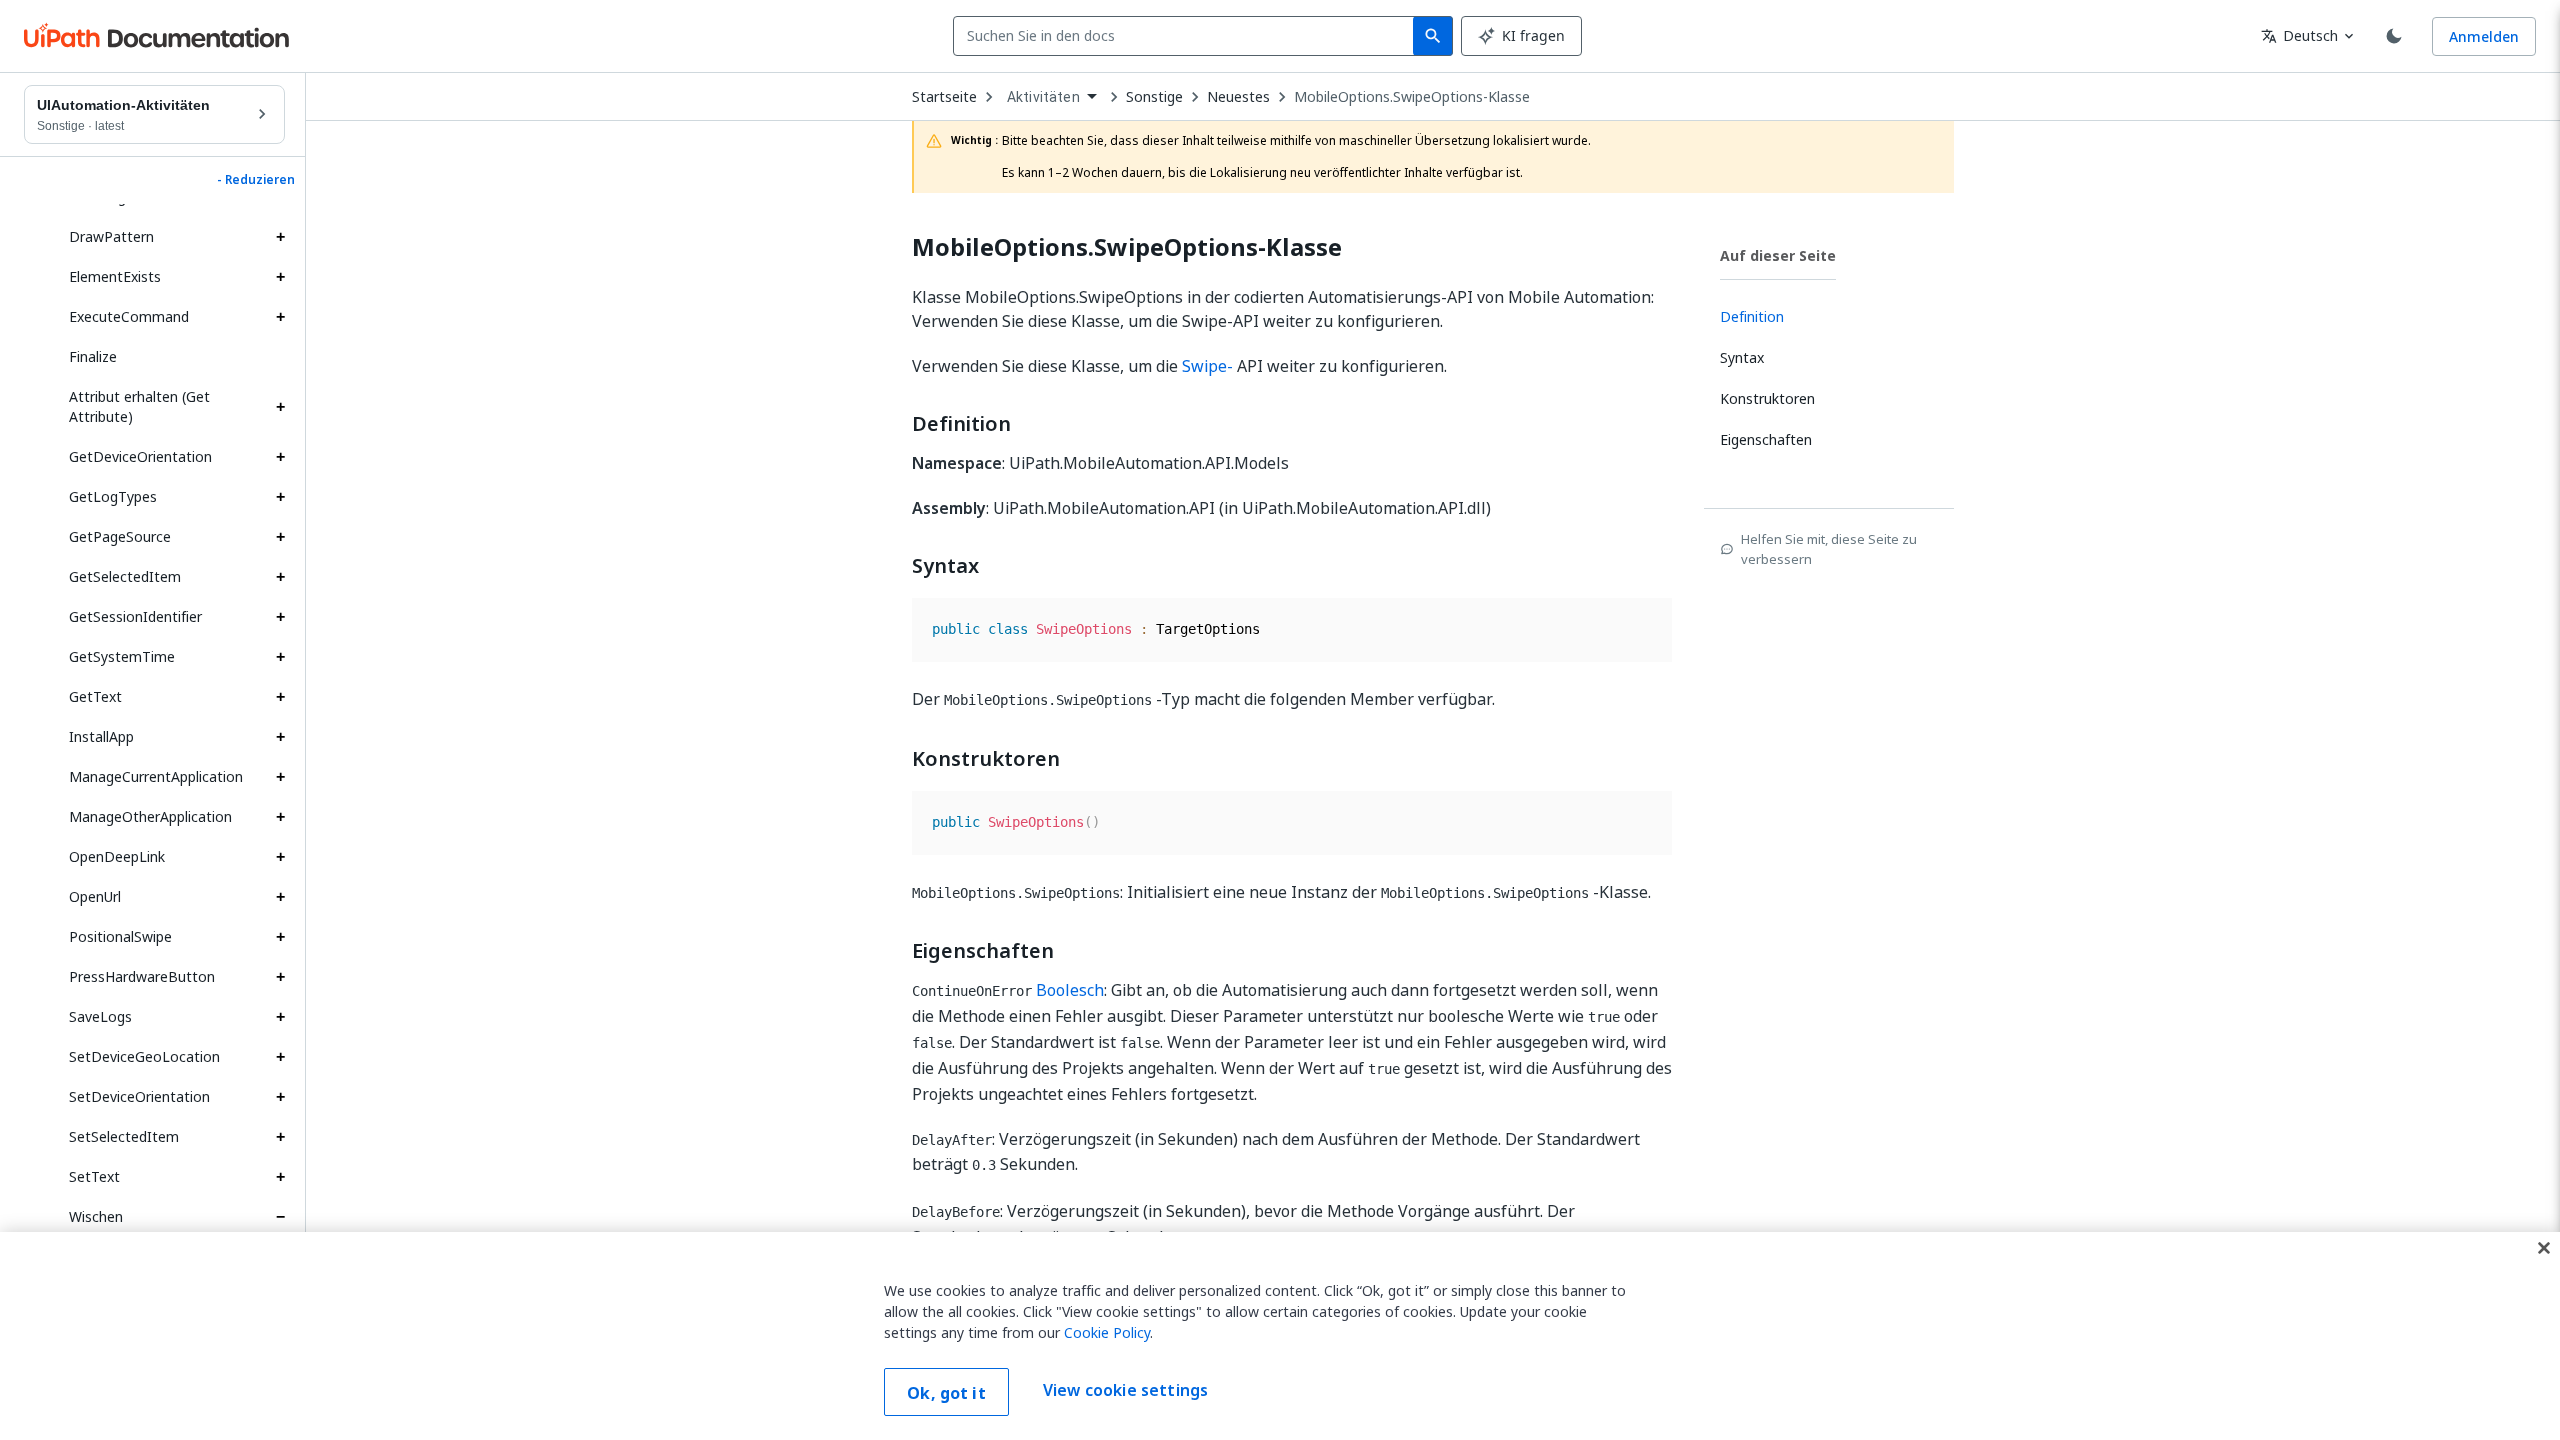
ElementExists (115, 276)
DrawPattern (111, 236)
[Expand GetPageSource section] (280, 537)
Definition (961, 424)
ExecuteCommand (129, 316)
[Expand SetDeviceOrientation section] (280, 1097)
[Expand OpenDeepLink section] (280, 857)
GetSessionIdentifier (135, 616)
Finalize (93, 356)
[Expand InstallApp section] (280, 737)
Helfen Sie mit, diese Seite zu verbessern (1829, 549)
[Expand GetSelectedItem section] (280, 577)
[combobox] (1187, 36)
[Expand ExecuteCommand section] (280, 317)
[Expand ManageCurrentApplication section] (280, 777)
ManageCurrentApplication (156, 776)
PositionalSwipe (120, 936)
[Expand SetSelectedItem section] (280, 1137)
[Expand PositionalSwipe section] (280, 937)
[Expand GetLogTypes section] (280, 497)
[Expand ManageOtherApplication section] (280, 817)
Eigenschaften (983, 951)
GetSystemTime (122, 656)
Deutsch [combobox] (2299, 35)
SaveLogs (100, 1016)
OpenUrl (95, 896)
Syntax (945, 566)
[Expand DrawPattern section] (280, 237)
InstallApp (101, 736)
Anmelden (2484, 36)
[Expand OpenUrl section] (280, 897)
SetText (94, 1176)
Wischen (96, 1216)
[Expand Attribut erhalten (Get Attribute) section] (280, 407)
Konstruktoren (986, 759)
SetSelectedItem (124, 1136)
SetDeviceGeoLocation (144, 1056)
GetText (95, 696)
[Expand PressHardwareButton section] (280, 977)
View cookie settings (1125, 1390)
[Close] (2544, 1248)
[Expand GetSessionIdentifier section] (280, 617)
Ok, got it (946, 1393)
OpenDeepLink (117, 856)
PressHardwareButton (142, 976)
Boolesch (1070, 990)
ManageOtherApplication (150, 816)
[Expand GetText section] (280, 697)
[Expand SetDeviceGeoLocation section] (280, 1057)
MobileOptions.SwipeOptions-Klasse (1412, 97)
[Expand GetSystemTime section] (280, 657)
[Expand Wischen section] (280, 1217)
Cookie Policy (1107, 1332)
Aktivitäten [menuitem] (1043, 97)
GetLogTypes (113, 496)
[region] (1280, 1336)
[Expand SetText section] (280, 1177)
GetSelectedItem (125, 576)
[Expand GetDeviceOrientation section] (280, 457)
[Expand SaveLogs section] (280, 1017)
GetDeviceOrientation (140, 456)
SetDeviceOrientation (139, 1096)
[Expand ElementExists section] (280, 277)
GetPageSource (120, 536)
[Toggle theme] (2394, 36)
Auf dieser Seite (1778, 255)
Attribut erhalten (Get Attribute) (139, 406)
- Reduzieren (256, 180)
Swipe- (1207, 366)
